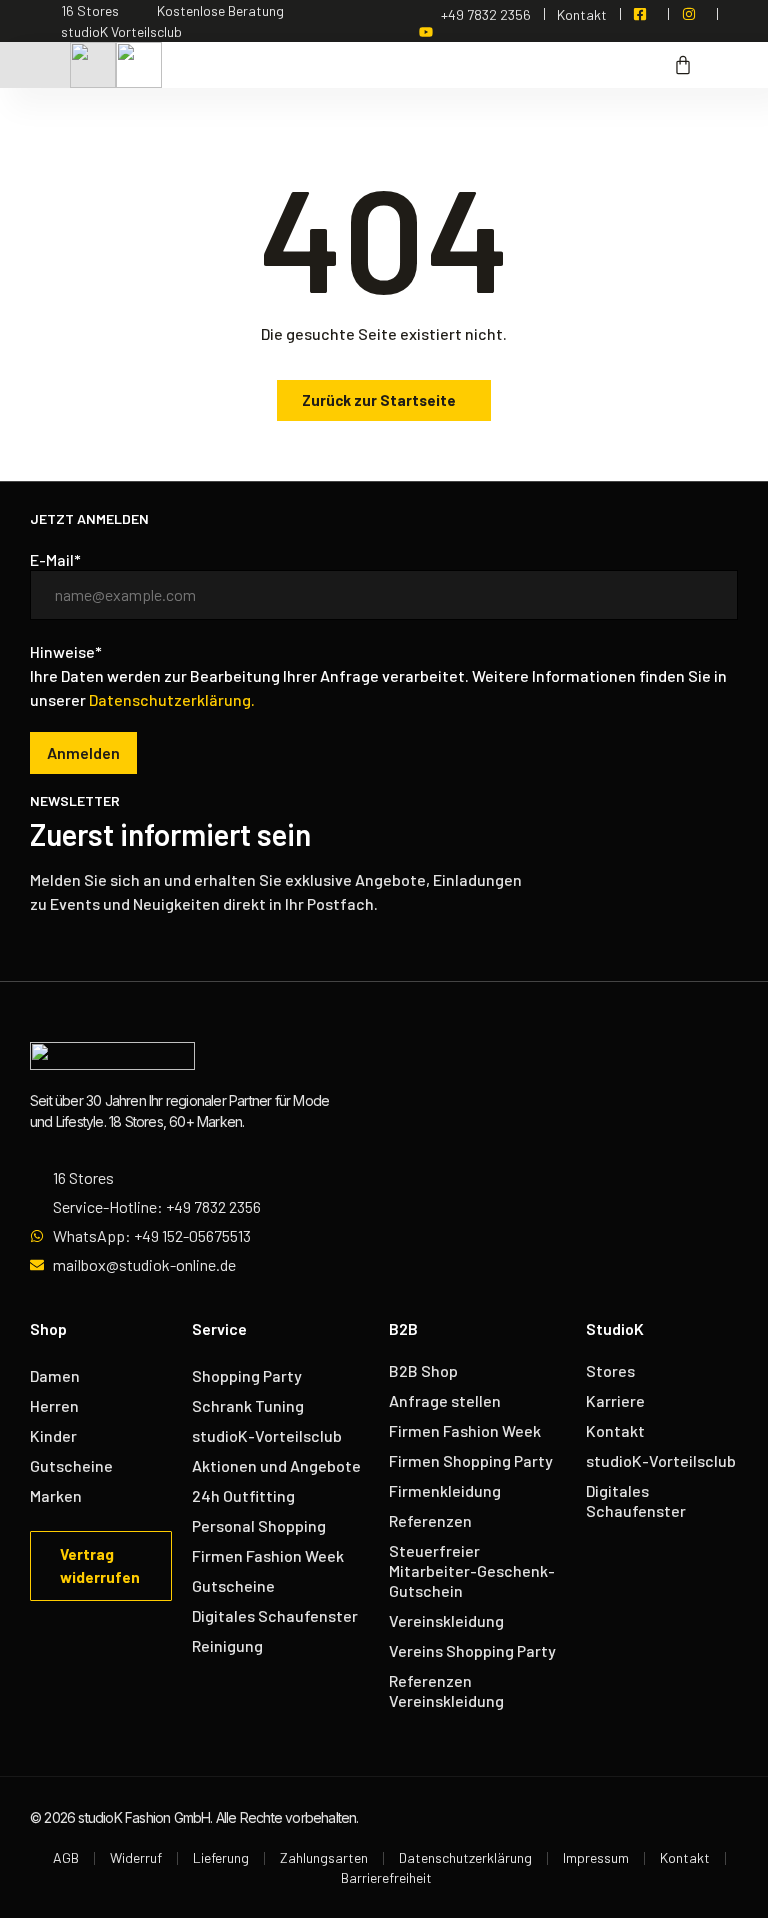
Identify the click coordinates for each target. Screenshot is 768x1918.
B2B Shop (423, 1370)
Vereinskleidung (446, 1620)
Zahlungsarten (324, 1857)
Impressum (596, 1857)
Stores (610, 1370)
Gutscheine (71, 1465)
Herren (54, 1405)
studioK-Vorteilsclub (267, 1435)
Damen (55, 1375)
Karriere (615, 1400)
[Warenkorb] (683, 65)
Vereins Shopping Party (472, 1650)
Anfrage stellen (445, 1400)
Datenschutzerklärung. (172, 699)
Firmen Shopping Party (471, 1460)
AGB (66, 1857)
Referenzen (430, 1520)
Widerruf (136, 1857)
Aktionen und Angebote (276, 1465)
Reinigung (227, 1645)
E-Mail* (55, 560)
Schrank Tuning (248, 1405)
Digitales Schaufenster (275, 1615)
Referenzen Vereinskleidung (446, 1690)
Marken (56, 1495)
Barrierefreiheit (386, 1877)
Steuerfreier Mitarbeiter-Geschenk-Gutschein (472, 1570)
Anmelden (83, 752)
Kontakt (615, 1430)
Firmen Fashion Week (268, 1555)
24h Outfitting (243, 1495)
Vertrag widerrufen (100, 1565)
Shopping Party (247, 1375)
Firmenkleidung (445, 1490)
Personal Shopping (259, 1525)
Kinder (53, 1435)
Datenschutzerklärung (465, 1857)
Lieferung (221, 1857)
